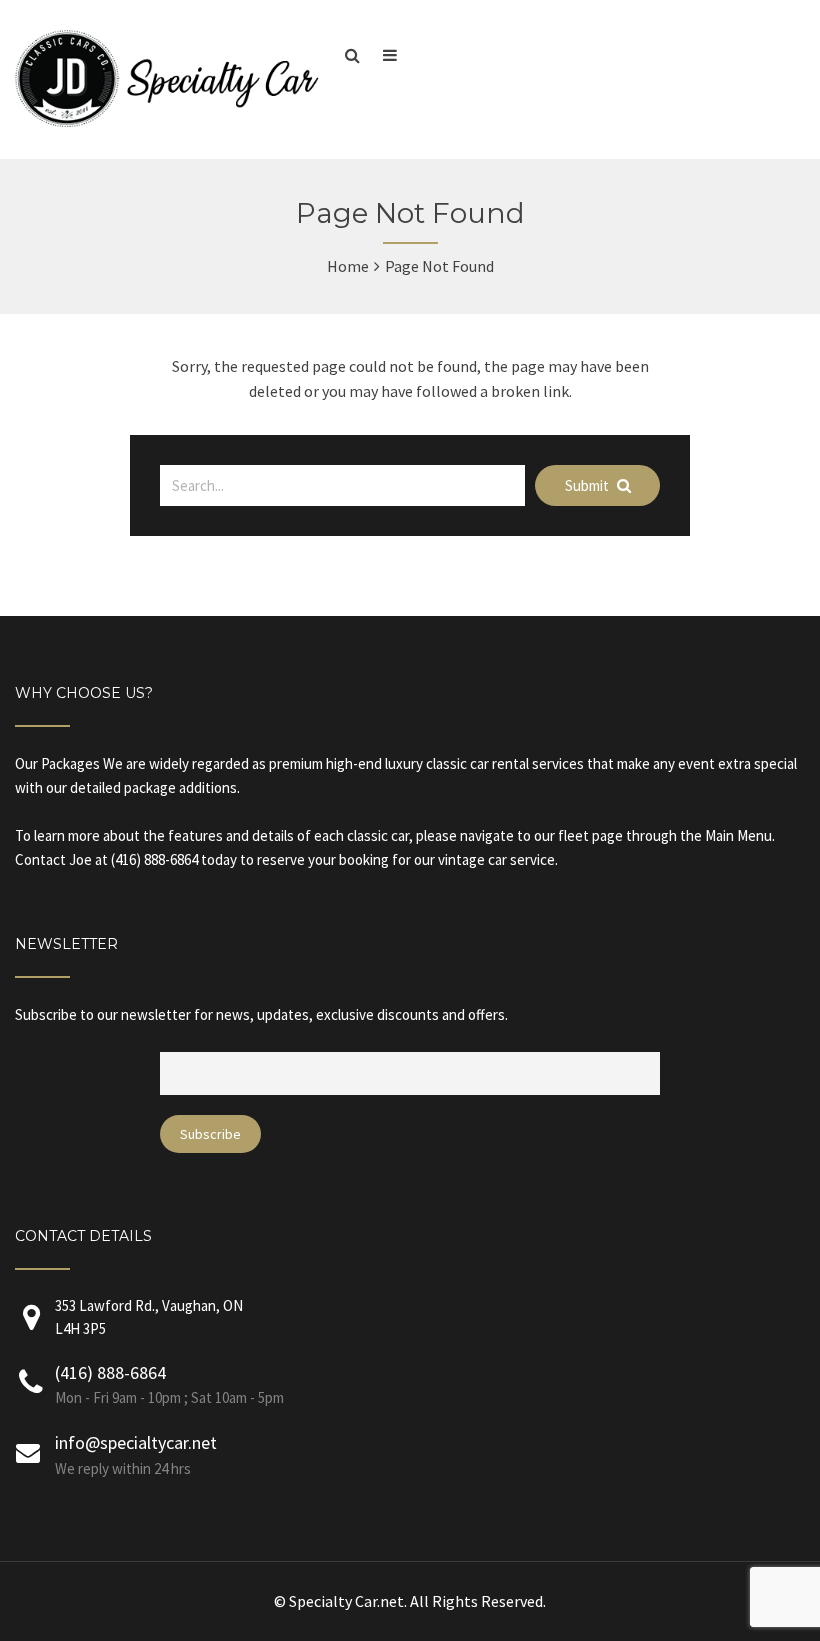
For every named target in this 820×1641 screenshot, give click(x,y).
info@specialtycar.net (136, 1442)
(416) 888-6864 (110, 1372)
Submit (588, 485)
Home (348, 266)
